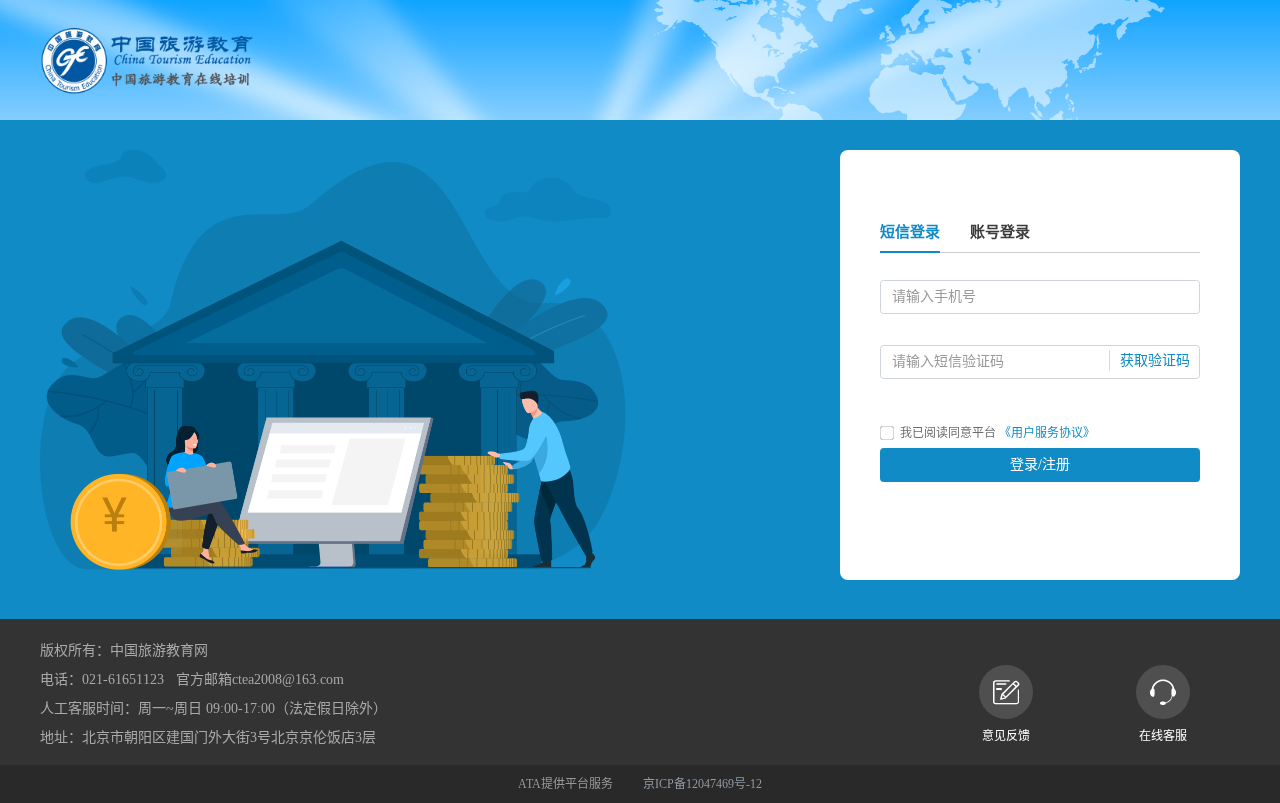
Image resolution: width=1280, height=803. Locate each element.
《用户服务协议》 (1047, 433)
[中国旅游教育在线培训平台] (147, 60)
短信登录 (910, 232)
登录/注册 (1040, 464)
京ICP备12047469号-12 (702, 784)
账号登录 (1000, 232)
